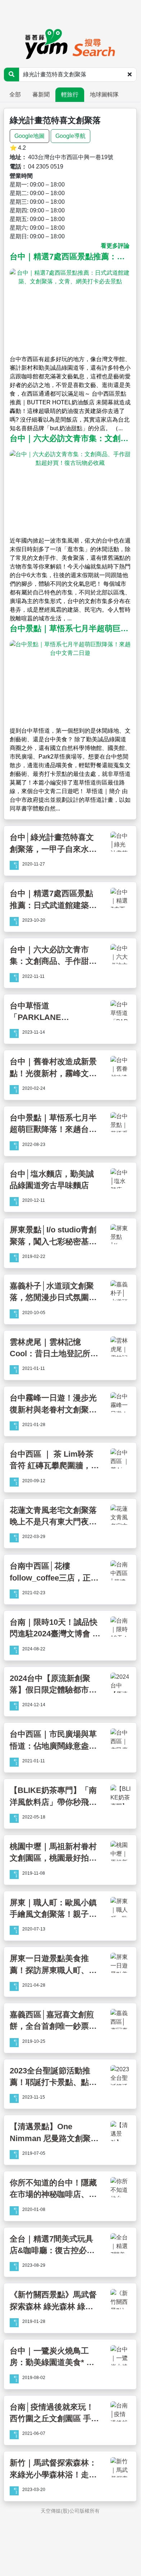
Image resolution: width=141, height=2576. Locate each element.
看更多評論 (115, 246)
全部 (15, 95)
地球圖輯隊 (104, 95)
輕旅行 (70, 95)
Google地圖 (29, 136)
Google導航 (70, 136)
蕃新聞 (41, 95)
